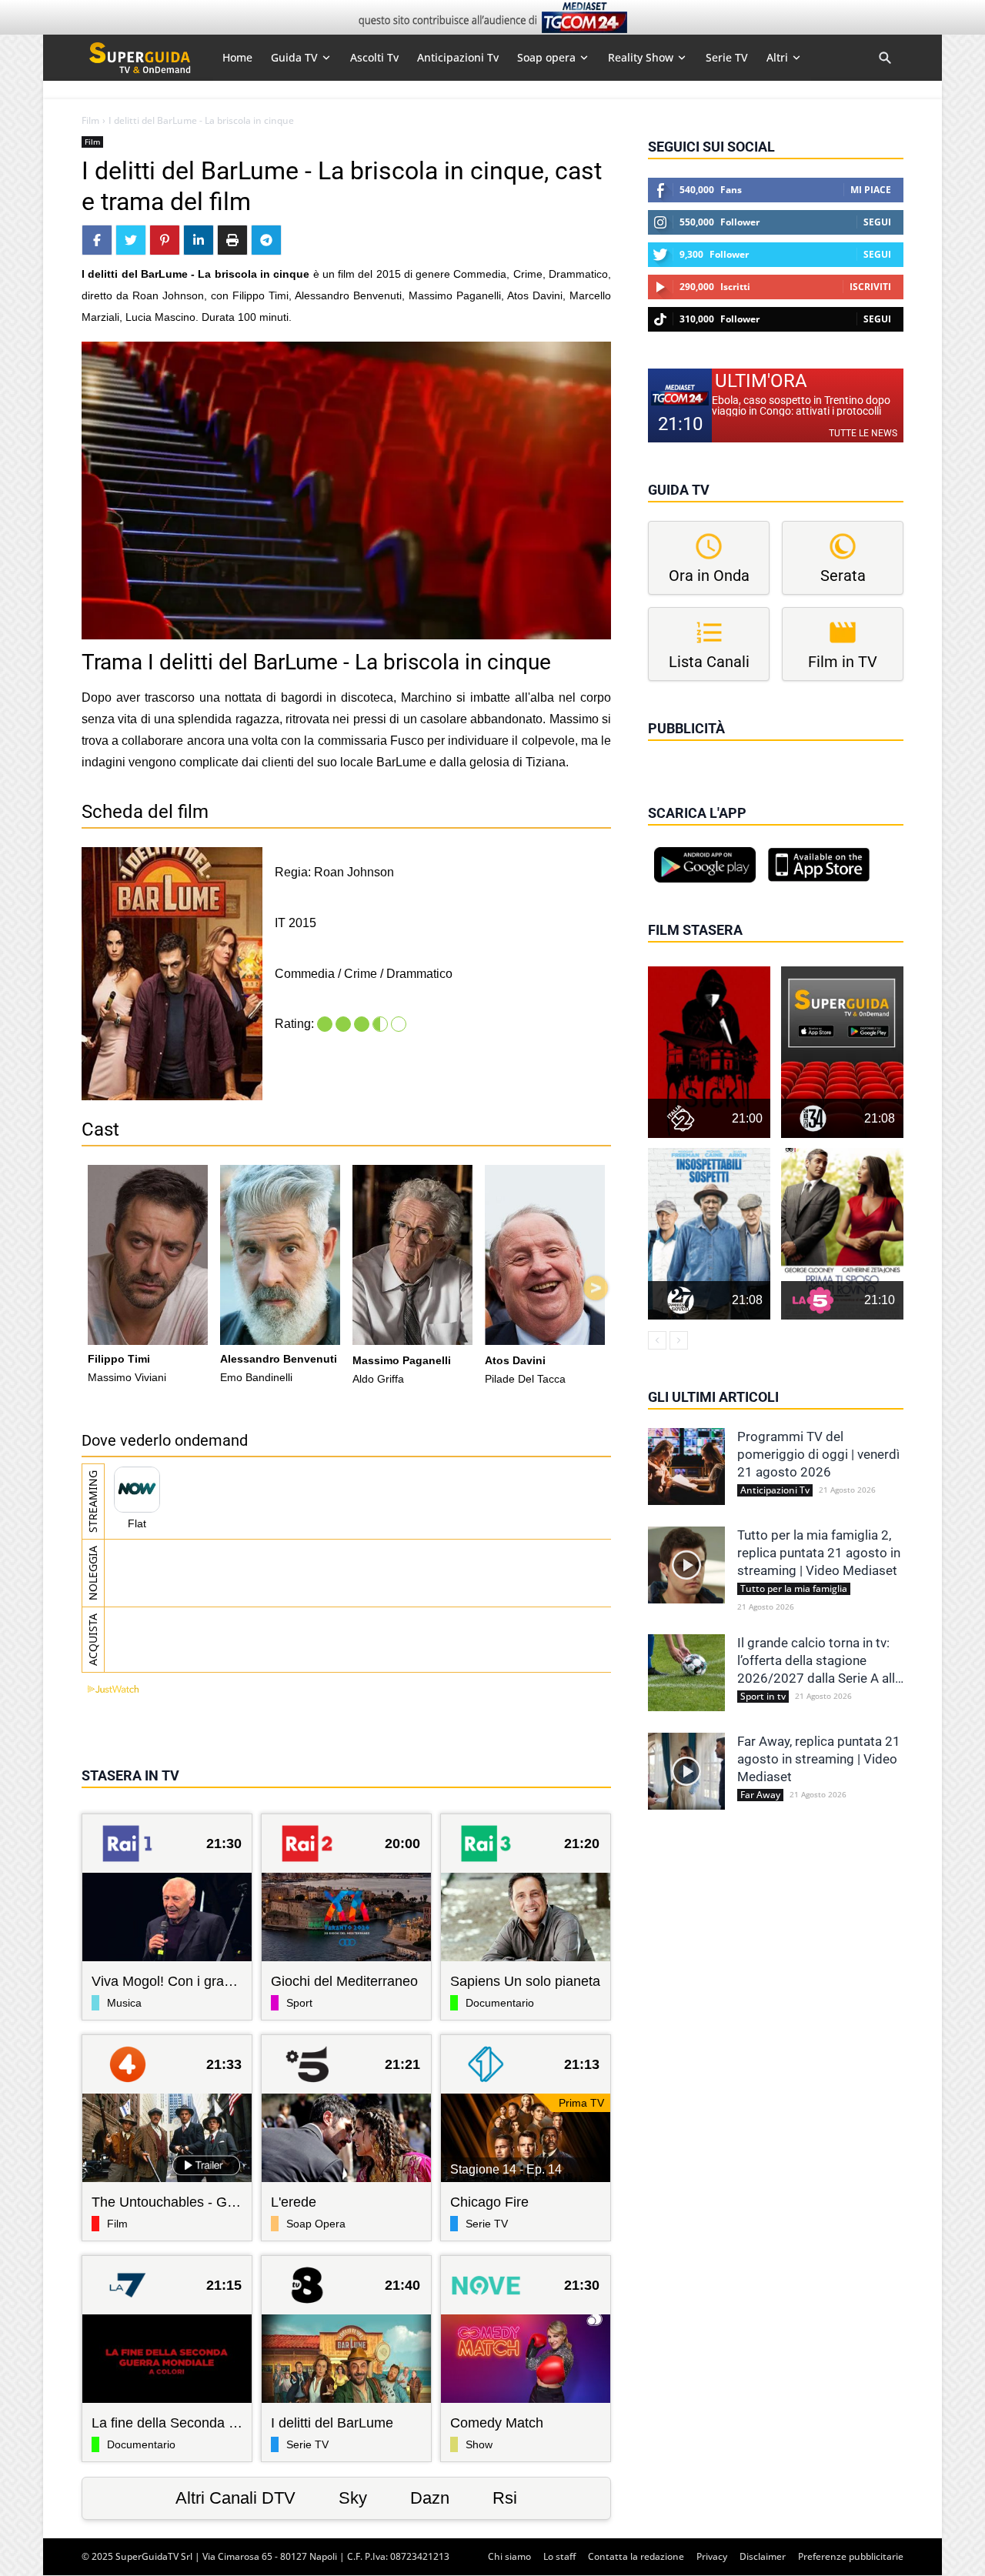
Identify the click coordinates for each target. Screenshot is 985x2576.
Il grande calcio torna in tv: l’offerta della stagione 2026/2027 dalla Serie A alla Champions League (820, 1661)
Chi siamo (509, 2556)
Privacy (712, 2556)
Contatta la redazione (636, 2556)
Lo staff (559, 2556)
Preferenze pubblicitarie (851, 2556)
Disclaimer (763, 2556)
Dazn (430, 2498)
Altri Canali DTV (235, 2498)
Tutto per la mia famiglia (794, 1589)
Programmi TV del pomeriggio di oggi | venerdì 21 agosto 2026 (818, 1454)
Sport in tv (763, 1697)
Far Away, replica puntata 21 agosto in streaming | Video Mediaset (819, 1759)
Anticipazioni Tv (775, 1490)
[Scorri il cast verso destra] (596, 1288)
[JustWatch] (110, 1689)
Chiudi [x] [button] (669, 750)
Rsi (505, 2498)
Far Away (760, 1795)
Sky (353, 2498)
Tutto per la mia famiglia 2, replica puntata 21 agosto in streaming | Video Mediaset (819, 1553)
